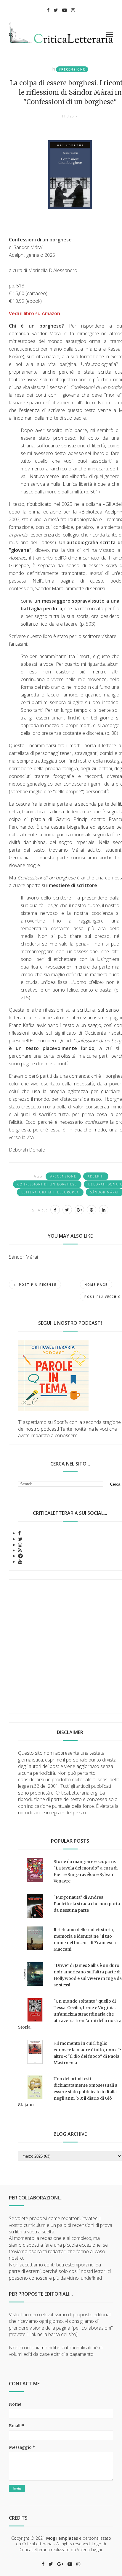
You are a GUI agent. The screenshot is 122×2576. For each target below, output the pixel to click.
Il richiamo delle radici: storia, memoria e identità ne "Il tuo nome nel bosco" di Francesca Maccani (85, 1939)
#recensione (72, 69)
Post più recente (38, 1285)
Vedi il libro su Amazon (34, 313)
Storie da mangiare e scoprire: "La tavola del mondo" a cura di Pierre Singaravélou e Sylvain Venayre (86, 1871)
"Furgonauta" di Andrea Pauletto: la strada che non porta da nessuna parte (87, 1904)
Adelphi (96, 1176)
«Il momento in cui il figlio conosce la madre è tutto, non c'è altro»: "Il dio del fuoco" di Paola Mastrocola (87, 2053)
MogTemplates (62, 2538)
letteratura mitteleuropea (50, 1192)
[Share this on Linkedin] (104, 1210)
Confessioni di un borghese (47, 1184)
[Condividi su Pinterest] (91, 1210)
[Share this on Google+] (79, 1210)
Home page (96, 1285)
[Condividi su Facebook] (55, 1210)
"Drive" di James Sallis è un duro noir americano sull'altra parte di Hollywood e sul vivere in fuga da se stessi (88, 1975)
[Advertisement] (61, 1646)
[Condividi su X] (67, 1210)
